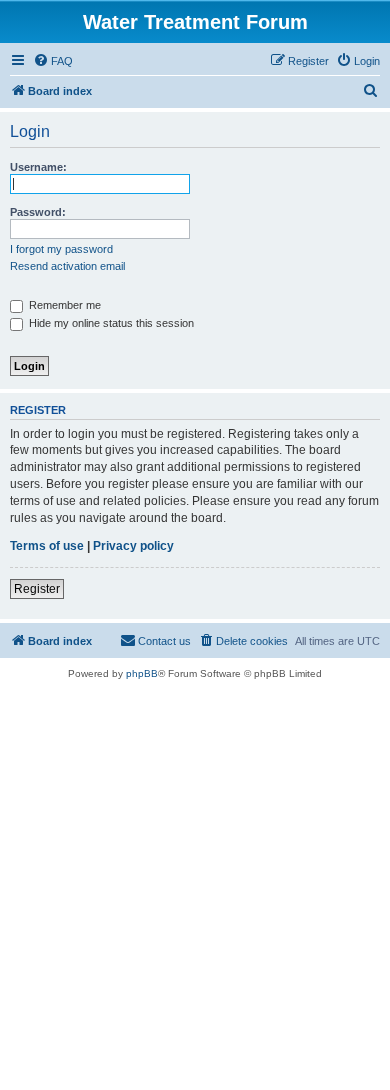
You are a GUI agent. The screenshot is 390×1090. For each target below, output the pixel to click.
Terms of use (47, 546)
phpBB (142, 673)
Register (37, 589)
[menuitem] (53, 61)
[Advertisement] (195, 885)
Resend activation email (67, 266)
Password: (38, 212)
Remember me (63, 305)
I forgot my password (61, 249)
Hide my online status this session (110, 323)
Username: (38, 167)
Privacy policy (133, 546)
